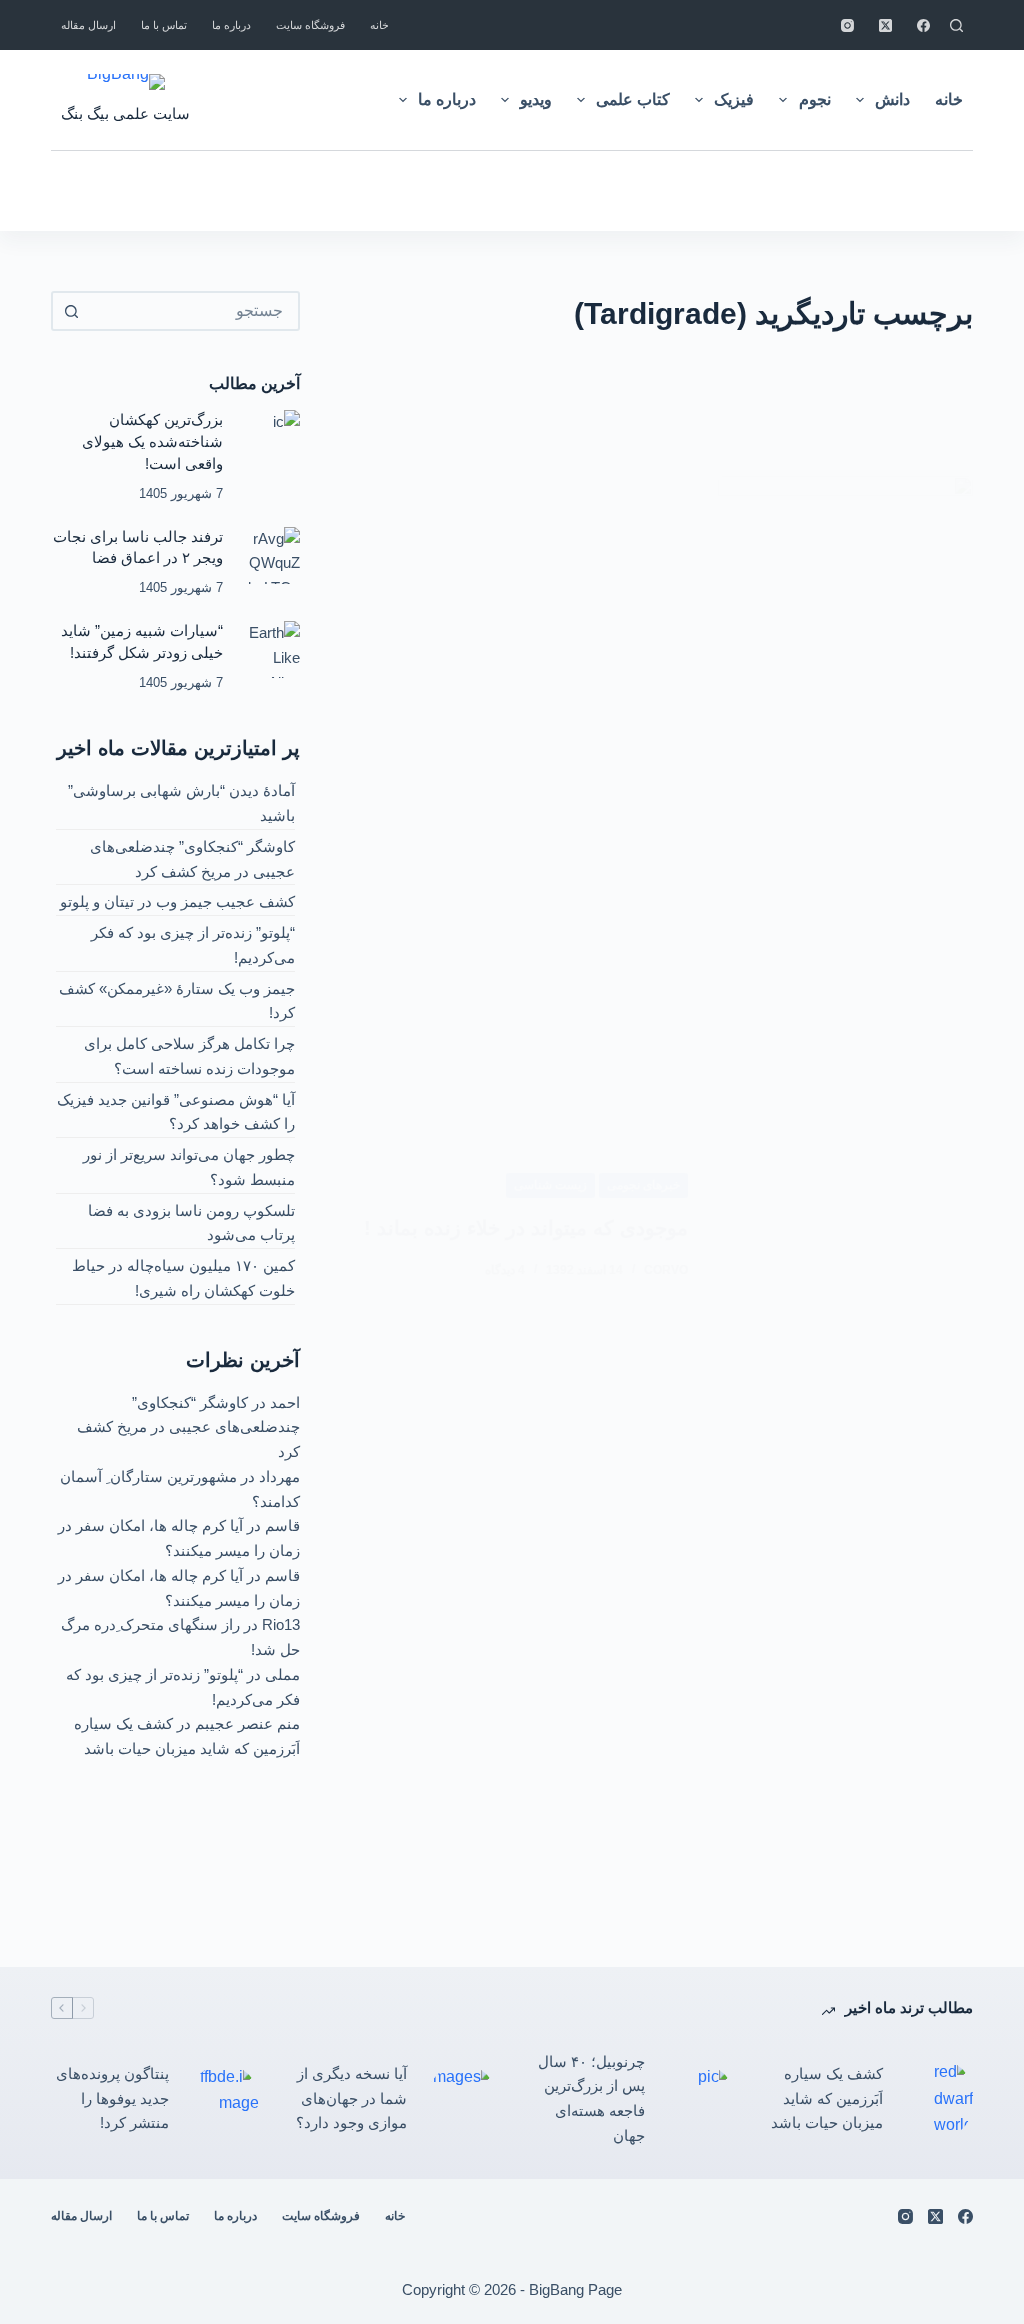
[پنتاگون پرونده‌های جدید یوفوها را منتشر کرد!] (224, 2099)
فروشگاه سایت (310, 25)
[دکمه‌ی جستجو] (71, 311)
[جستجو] (956, 25)
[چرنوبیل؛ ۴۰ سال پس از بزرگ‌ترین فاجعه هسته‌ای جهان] (700, 2099)
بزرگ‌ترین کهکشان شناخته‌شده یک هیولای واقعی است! (152, 442)
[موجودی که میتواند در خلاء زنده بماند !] (845, 1226)
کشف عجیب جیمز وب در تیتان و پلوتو (177, 901)
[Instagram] (847, 25)
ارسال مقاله (88, 25)
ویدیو (536, 99)
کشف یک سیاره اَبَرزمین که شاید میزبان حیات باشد (827, 2098)
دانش (892, 99)
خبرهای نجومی (643, 1185)
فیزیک (734, 99)
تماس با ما (164, 25)
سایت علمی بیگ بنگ (125, 113)
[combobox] (193, 311)
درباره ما (231, 25)
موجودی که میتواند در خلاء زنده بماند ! (526, 1228)
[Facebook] (923, 25)
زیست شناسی (550, 1185)
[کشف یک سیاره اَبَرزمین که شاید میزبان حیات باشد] (938, 2098)
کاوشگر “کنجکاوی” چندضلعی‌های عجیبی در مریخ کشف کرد (188, 1427)
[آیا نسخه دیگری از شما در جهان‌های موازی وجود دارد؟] (462, 2099)
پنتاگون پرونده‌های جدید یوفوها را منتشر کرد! (112, 2098)
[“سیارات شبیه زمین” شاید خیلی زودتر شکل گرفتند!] (271, 649)
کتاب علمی (633, 99)
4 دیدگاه (505, 1270)
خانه (379, 25)
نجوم (815, 99)
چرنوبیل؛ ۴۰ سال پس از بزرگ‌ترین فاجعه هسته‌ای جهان (591, 2098)
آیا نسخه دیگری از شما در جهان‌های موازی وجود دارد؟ (351, 2098)
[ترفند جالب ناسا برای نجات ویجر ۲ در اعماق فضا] (271, 555)
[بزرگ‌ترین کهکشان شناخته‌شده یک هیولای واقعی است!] (271, 438)
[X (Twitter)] (885, 25)
